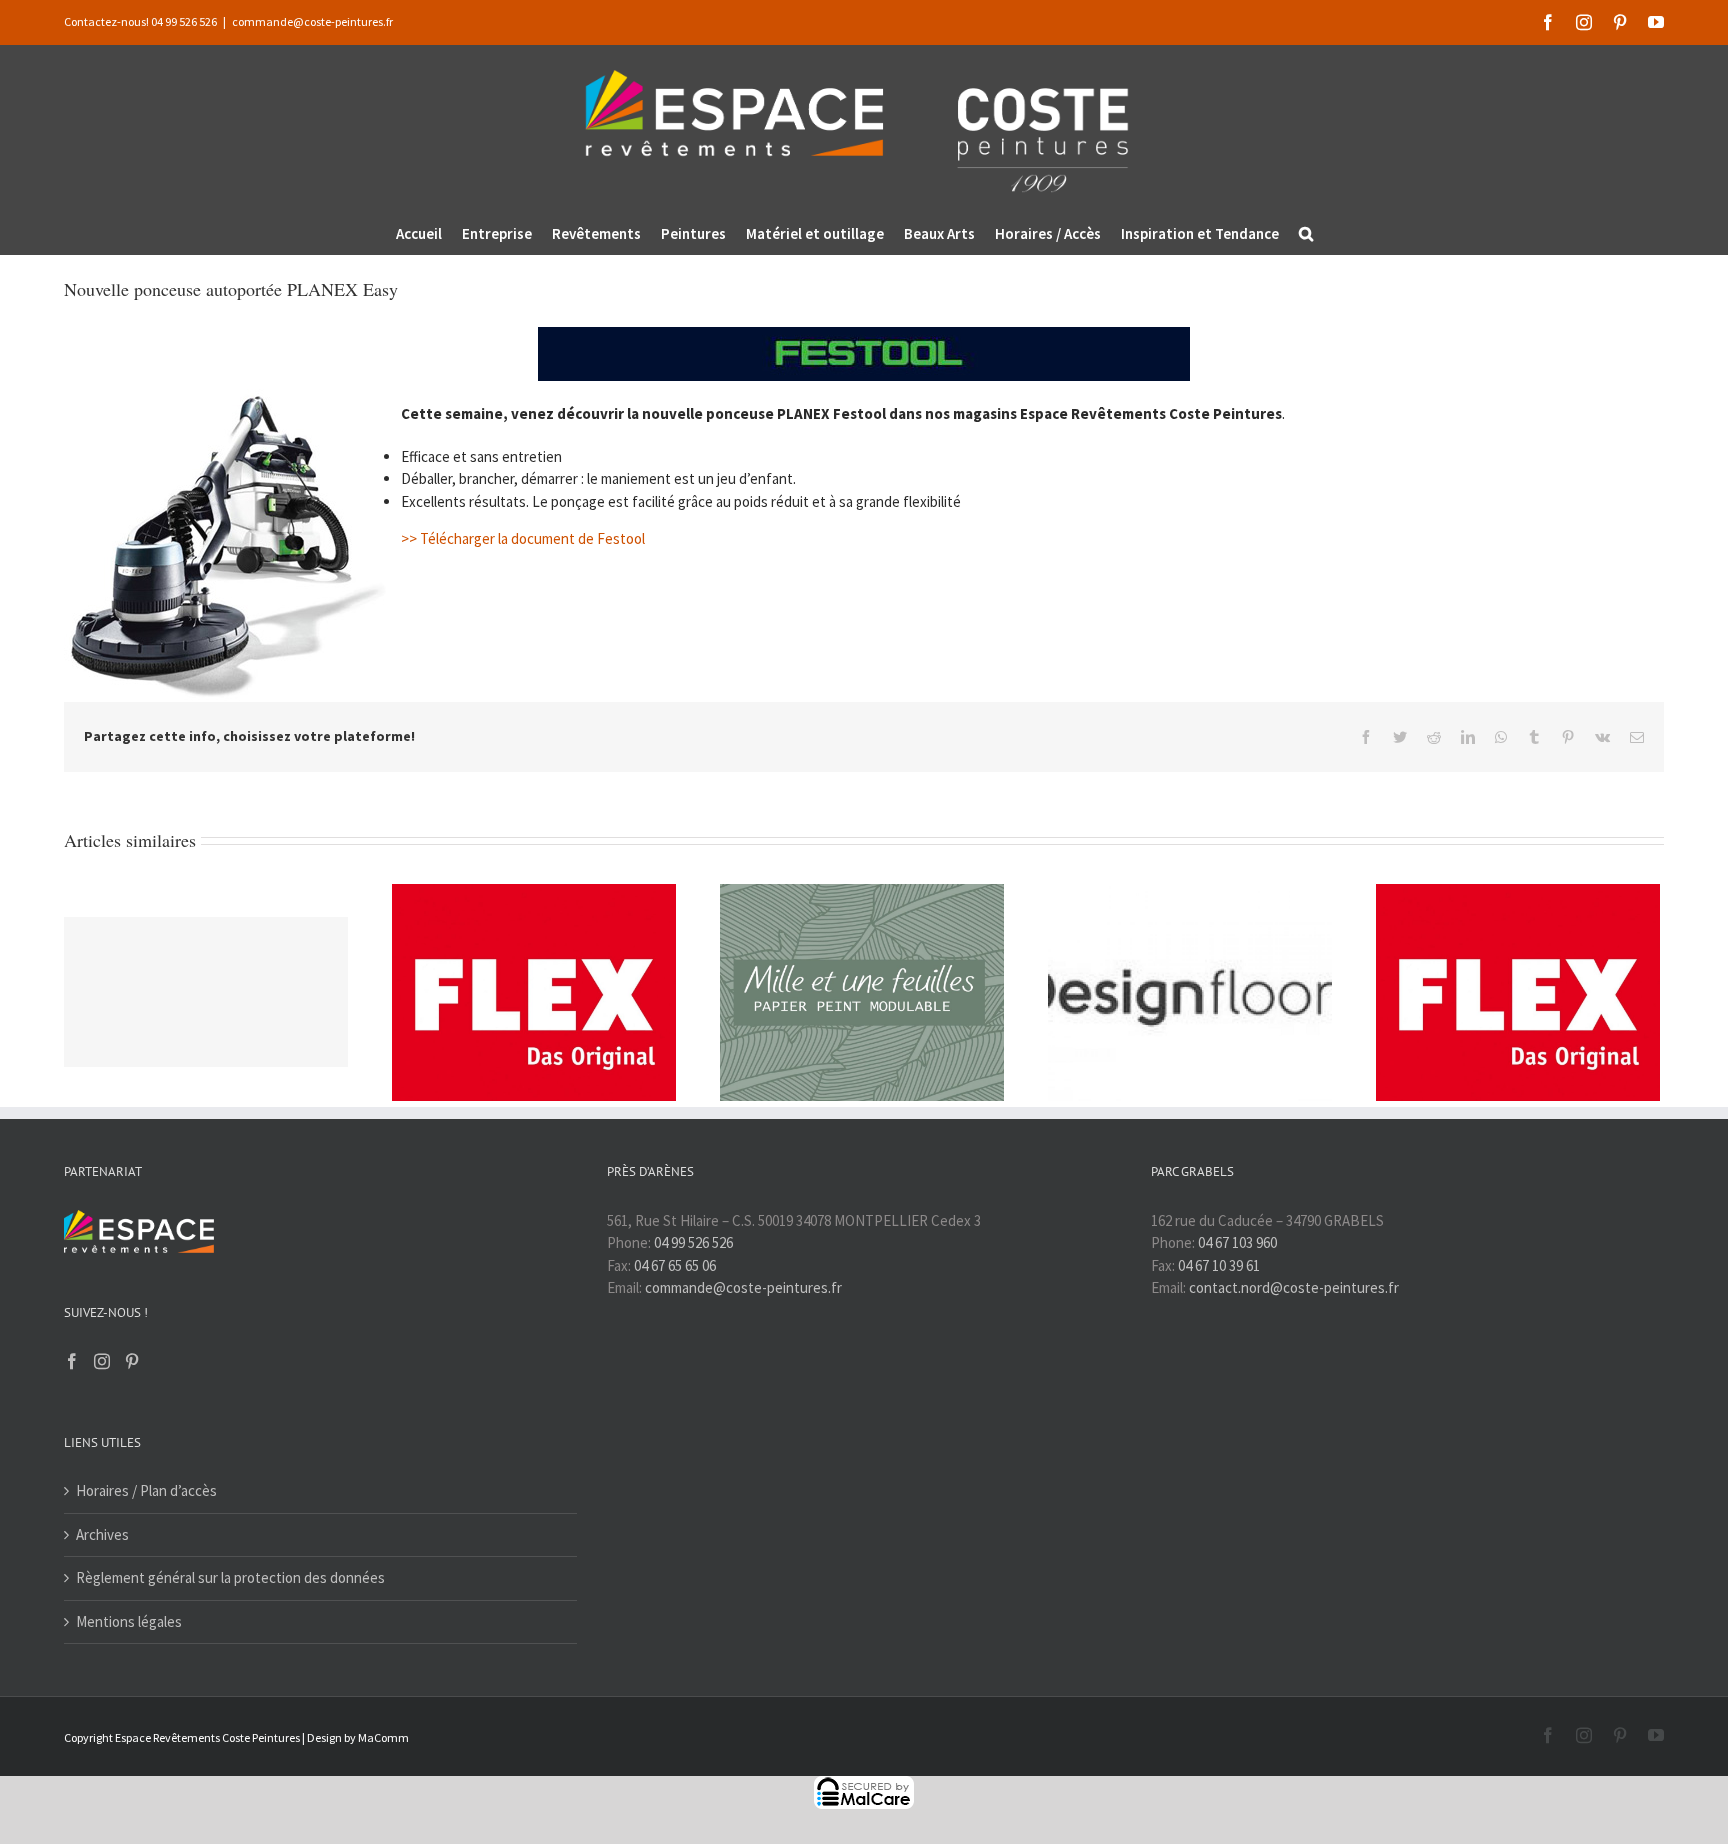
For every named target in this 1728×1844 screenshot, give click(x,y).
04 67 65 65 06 (675, 1265)
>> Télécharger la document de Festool (523, 538)
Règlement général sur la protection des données (230, 1577)
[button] (1306, 234)
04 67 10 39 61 (1219, 1265)
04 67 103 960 (1237, 1242)
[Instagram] (102, 1361)
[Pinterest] (132, 1361)
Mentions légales (129, 1621)
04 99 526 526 (693, 1242)
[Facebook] (72, 1361)
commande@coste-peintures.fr (312, 21)
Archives (102, 1534)
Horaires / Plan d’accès (146, 1490)
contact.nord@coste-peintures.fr (1294, 1287)
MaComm (383, 1737)
